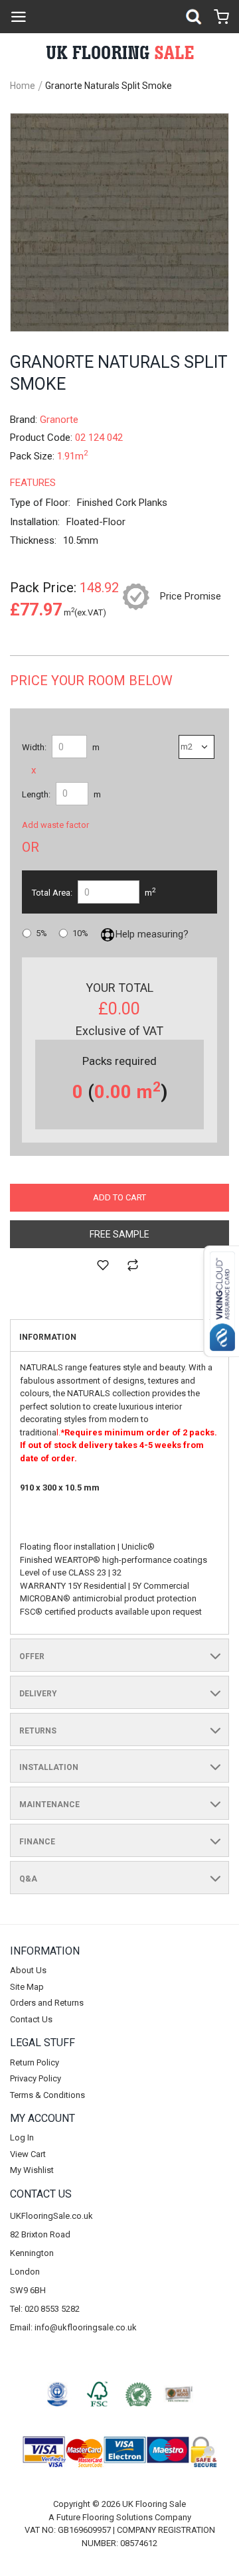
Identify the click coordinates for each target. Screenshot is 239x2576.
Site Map (27, 1987)
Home (23, 86)
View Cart (28, 2154)
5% (41, 933)
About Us (28, 1970)
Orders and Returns (47, 2003)
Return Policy (35, 2062)
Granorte (59, 420)
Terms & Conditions (47, 2095)
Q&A (28, 1879)
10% (80, 933)
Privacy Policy (36, 2078)
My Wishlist (32, 2170)
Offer (32, 1656)
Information (48, 1337)
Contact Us (31, 2019)
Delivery (38, 1694)
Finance (37, 1842)
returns (38, 1731)
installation (49, 1767)
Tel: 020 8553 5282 (45, 2309)
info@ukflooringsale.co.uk (86, 2327)
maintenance (49, 1805)
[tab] (119, 1336)
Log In (22, 2137)
